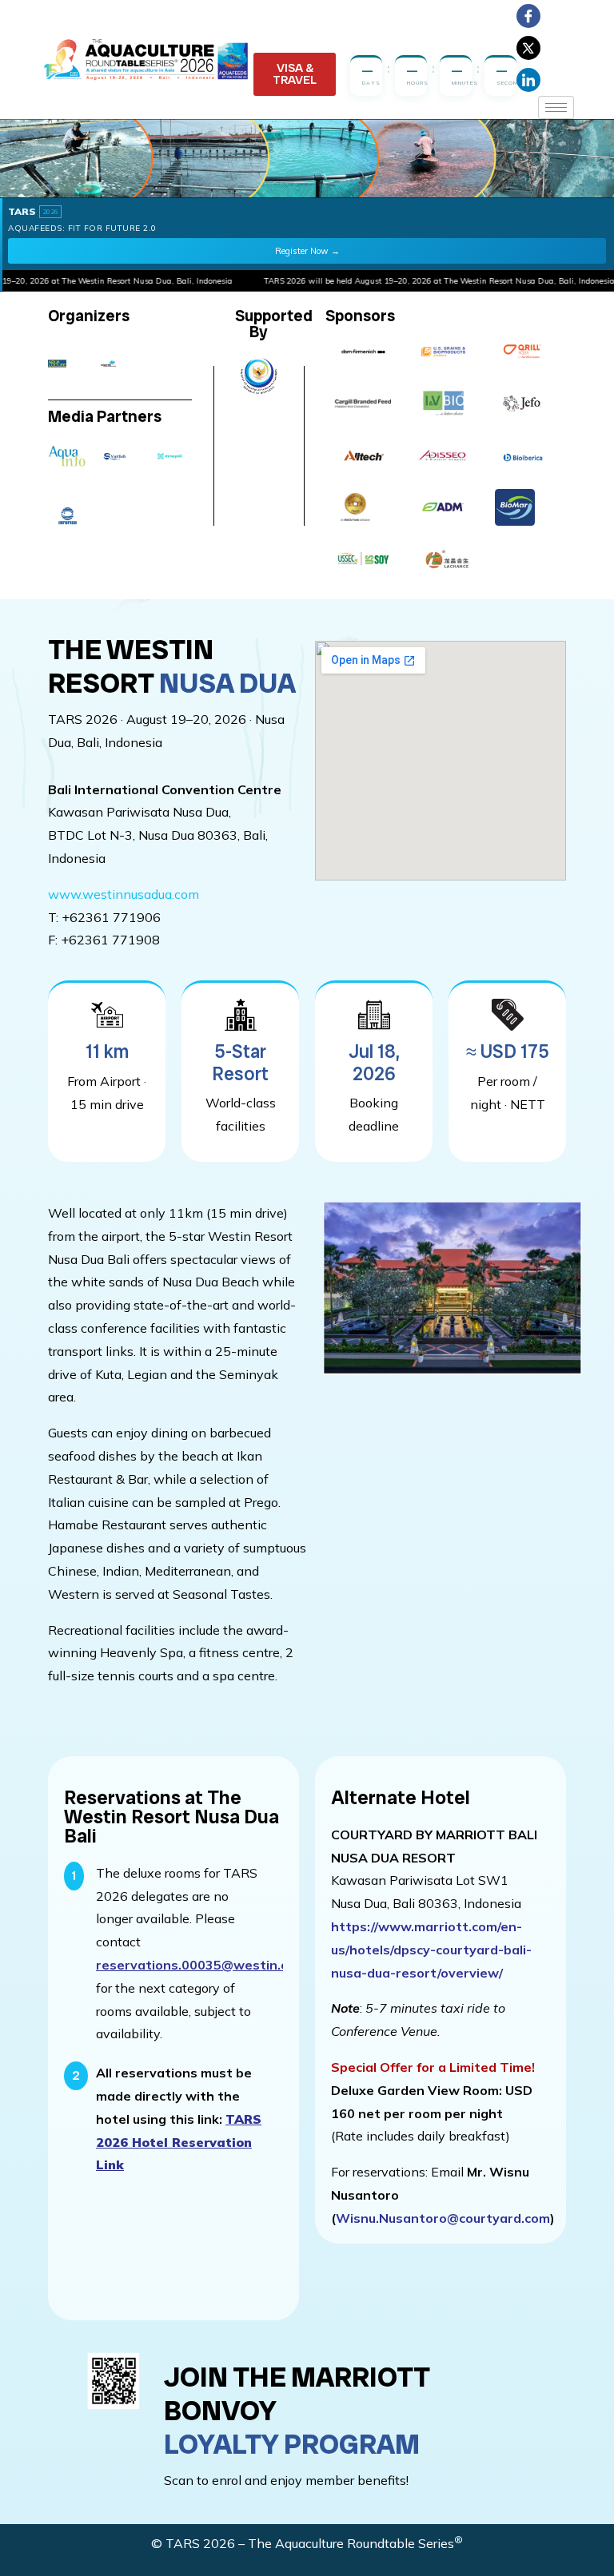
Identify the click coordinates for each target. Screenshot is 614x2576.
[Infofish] (68, 516)
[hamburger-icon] (556, 107)
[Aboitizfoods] (363, 507)
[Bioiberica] (523, 455)
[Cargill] (363, 403)
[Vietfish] (119, 456)
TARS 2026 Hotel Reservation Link (179, 2142)
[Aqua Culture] (69, 364)
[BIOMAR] (523, 507)
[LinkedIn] (528, 80)
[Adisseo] (443, 455)
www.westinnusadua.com (124, 894)
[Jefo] (523, 403)
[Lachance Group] (443, 559)
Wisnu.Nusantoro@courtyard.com (443, 2218)
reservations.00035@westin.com (201, 1965)
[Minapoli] (170, 456)
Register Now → (307, 251)
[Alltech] (363, 455)
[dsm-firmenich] (363, 352)
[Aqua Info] (68, 456)
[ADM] (443, 507)
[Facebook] (528, 16)
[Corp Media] (120, 364)
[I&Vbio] (443, 403)
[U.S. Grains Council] (443, 352)
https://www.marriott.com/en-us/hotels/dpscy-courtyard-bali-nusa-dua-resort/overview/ (431, 1950)
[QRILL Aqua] (523, 352)
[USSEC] (363, 559)
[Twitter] (528, 48)
